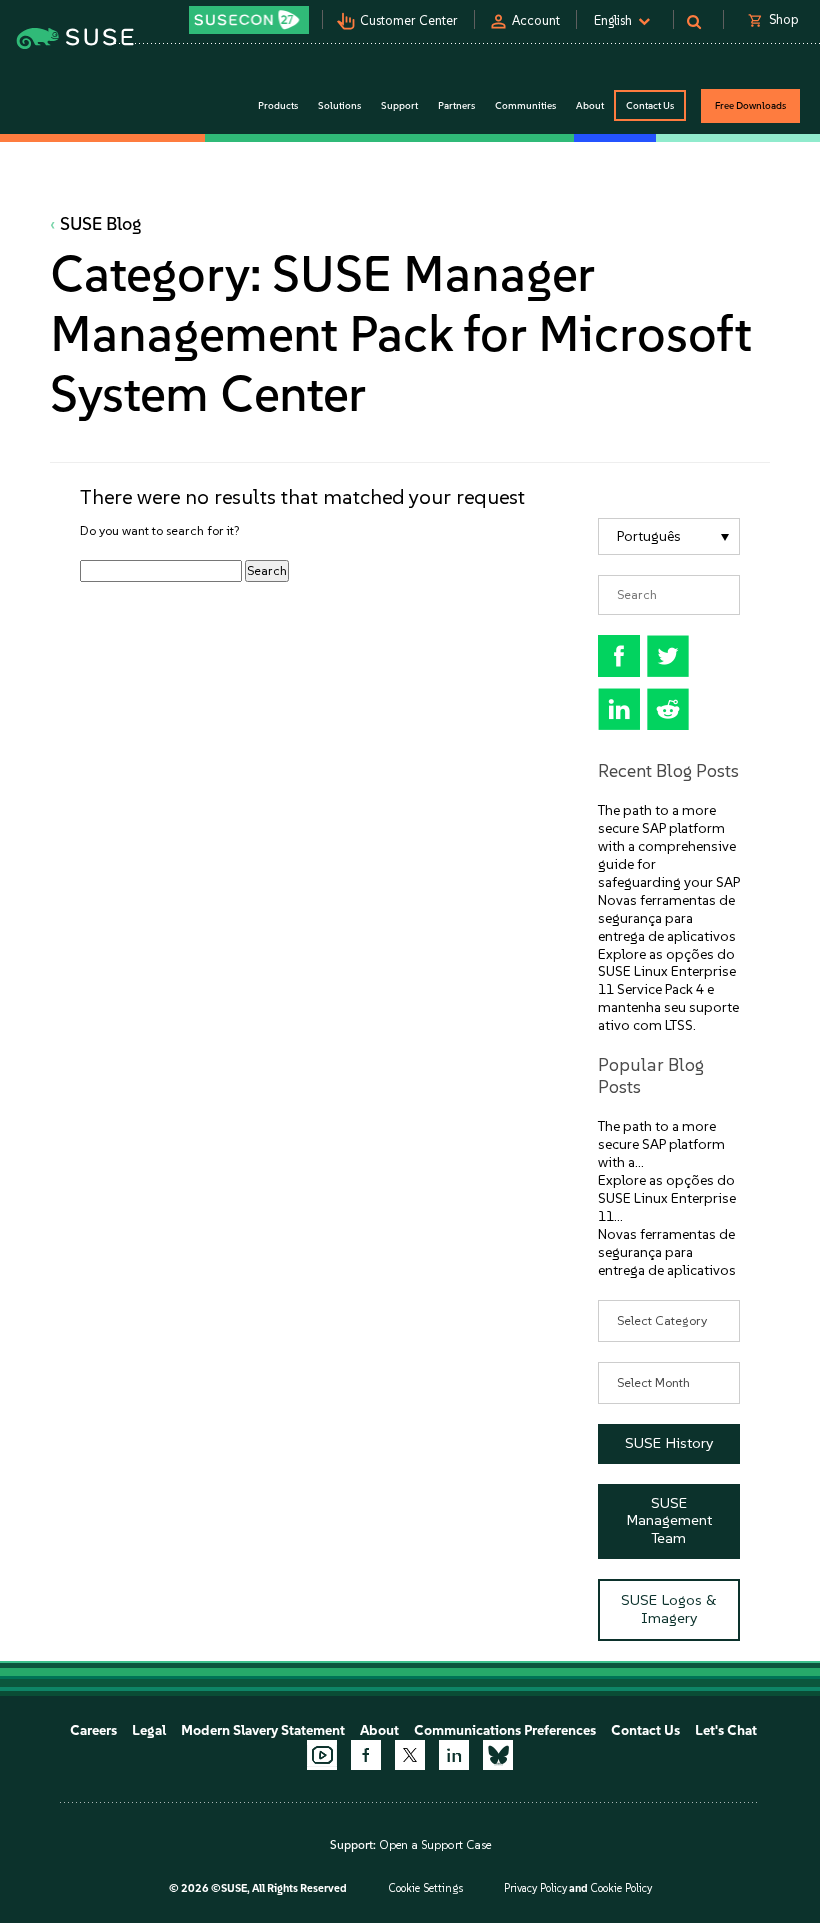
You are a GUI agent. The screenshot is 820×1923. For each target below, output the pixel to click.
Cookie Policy (621, 1888)
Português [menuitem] (649, 536)
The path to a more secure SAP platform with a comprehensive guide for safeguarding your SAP (669, 846)
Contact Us (650, 105)
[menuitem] (669, 536)
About (379, 1730)
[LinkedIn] (454, 1755)
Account (536, 20)
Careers (93, 1730)
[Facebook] (366, 1755)
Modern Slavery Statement (263, 1730)
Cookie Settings (425, 1888)
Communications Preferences (505, 1730)
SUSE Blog (101, 224)
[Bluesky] (498, 1755)
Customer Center (409, 20)
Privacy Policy (535, 1888)
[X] (410, 1755)
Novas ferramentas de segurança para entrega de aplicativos (667, 918)
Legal (149, 1730)
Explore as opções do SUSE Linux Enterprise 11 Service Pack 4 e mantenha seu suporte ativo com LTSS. (668, 990)
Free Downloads (750, 105)
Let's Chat (726, 1730)
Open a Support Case (435, 1845)
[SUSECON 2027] (249, 20)
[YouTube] (322, 1755)
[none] (669, 536)
